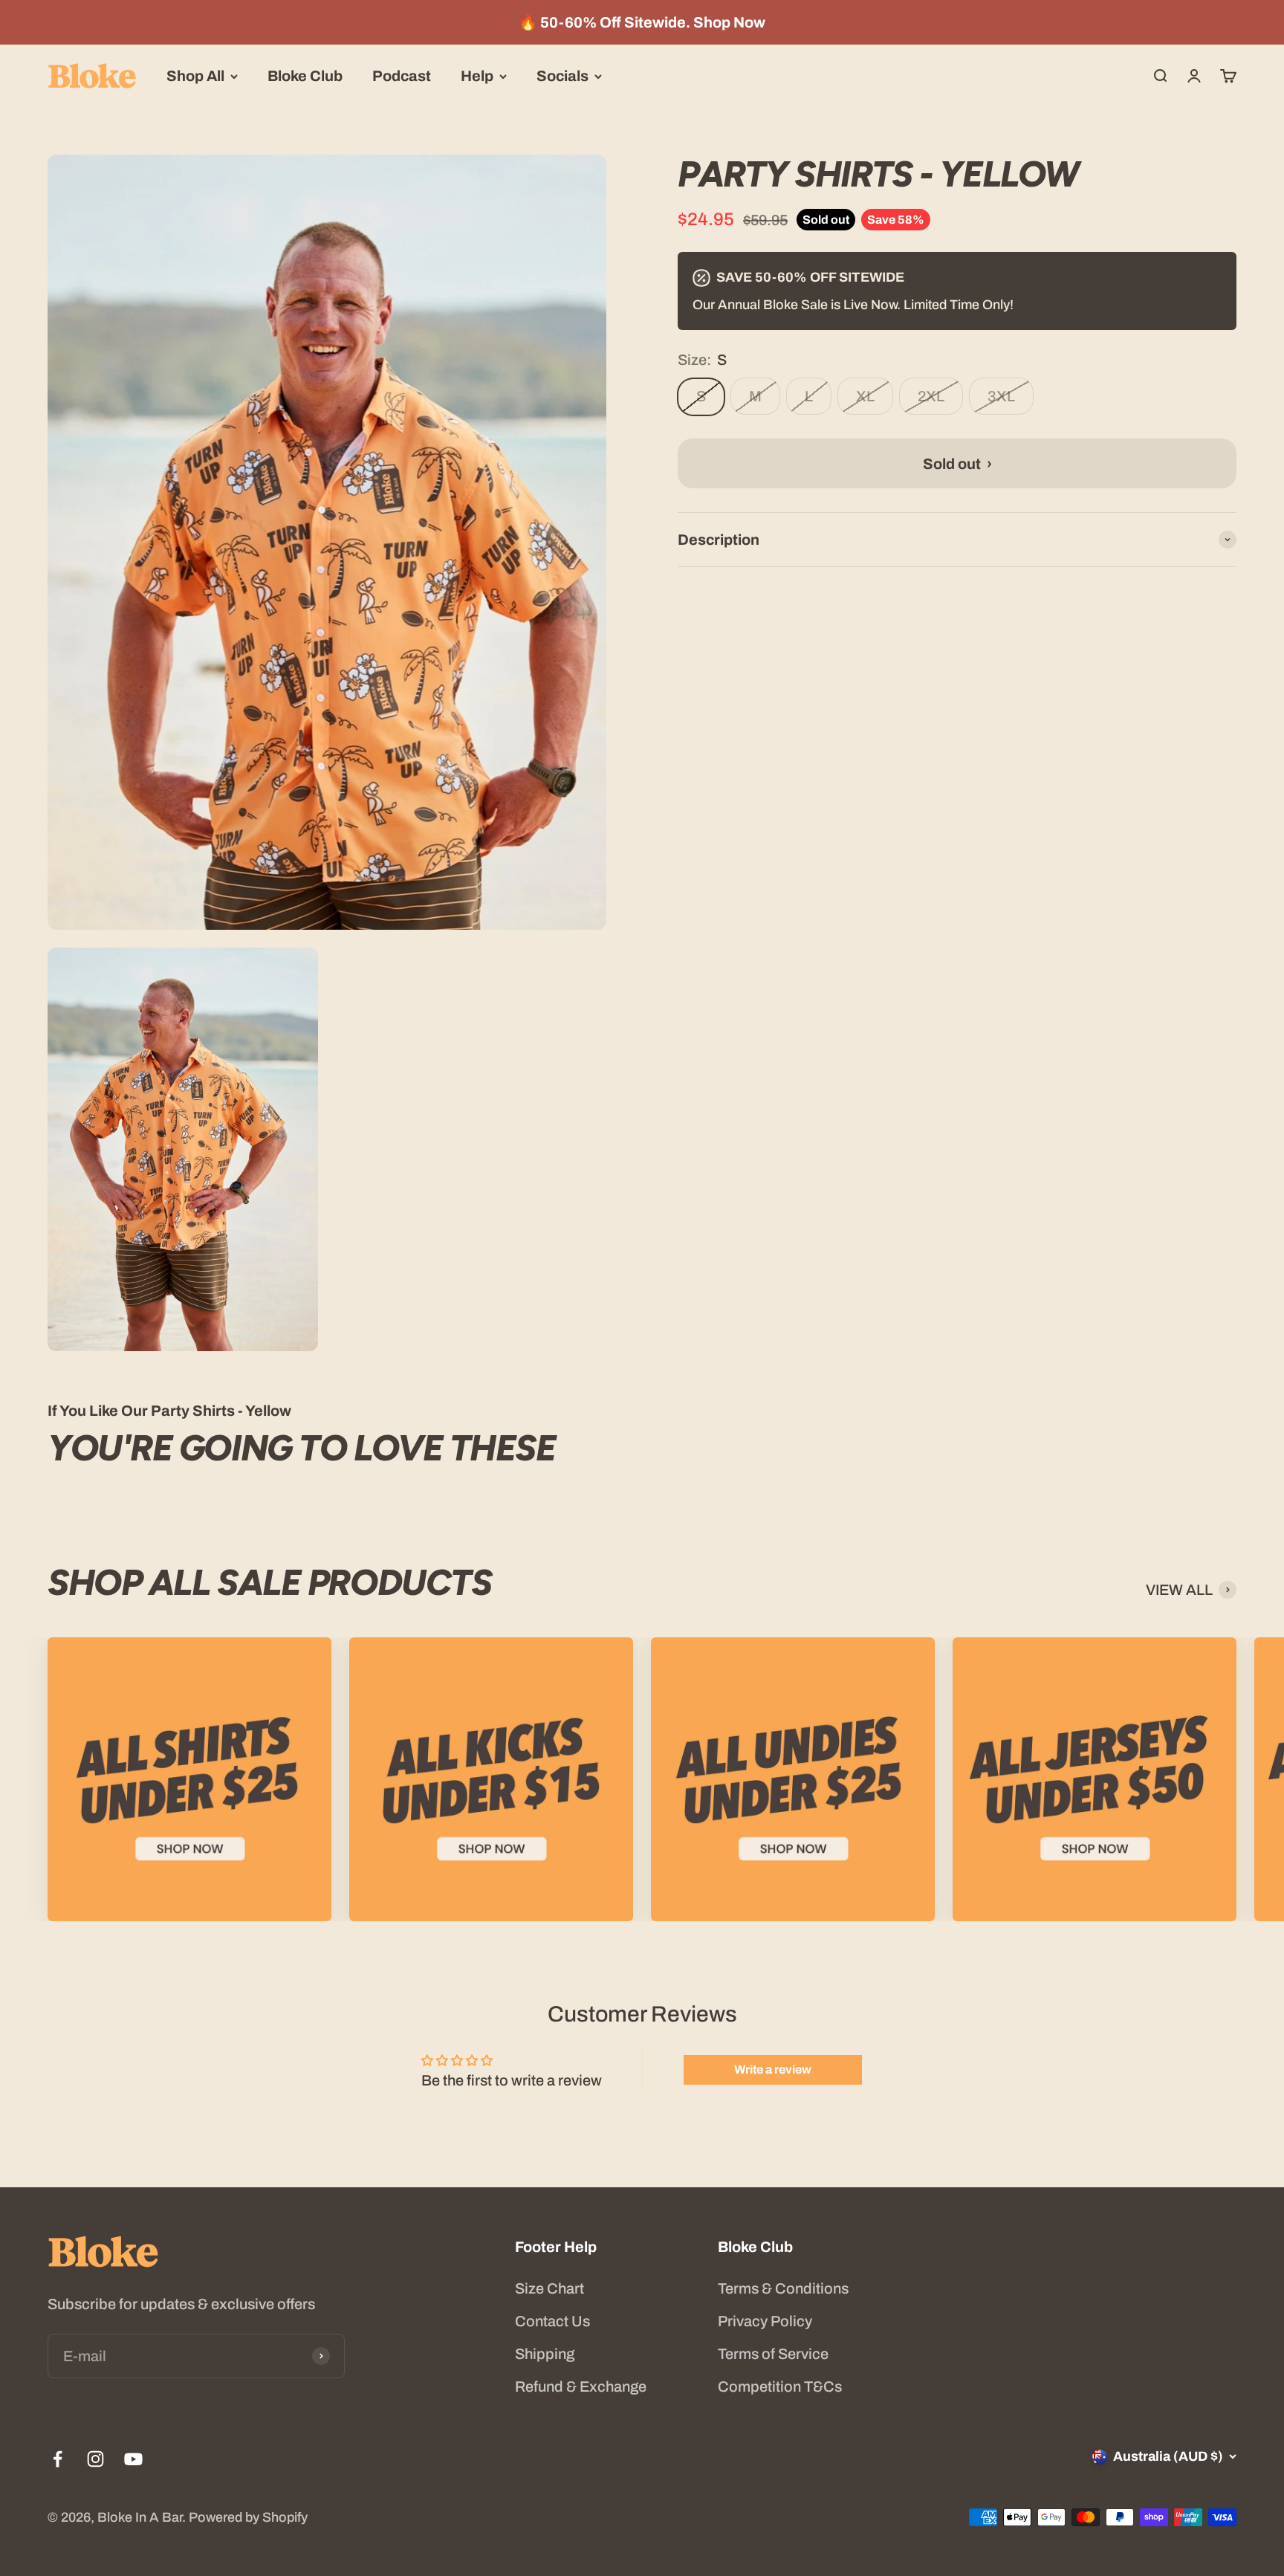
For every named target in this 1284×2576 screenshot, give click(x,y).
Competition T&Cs (780, 2386)
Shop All (195, 76)
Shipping (545, 2354)
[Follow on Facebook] (58, 2459)
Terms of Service (773, 2354)
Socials (562, 76)
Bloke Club (305, 76)
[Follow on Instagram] (95, 2459)
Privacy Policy (765, 2321)
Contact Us (552, 2321)
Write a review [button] (773, 2069)
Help (477, 76)
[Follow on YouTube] (133, 2459)
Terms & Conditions (783, 2288)
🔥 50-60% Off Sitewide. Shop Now (642, 22)
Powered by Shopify (248, 2517)
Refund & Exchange (581, 2386)
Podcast (402, 76)
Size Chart (549, 2288)
